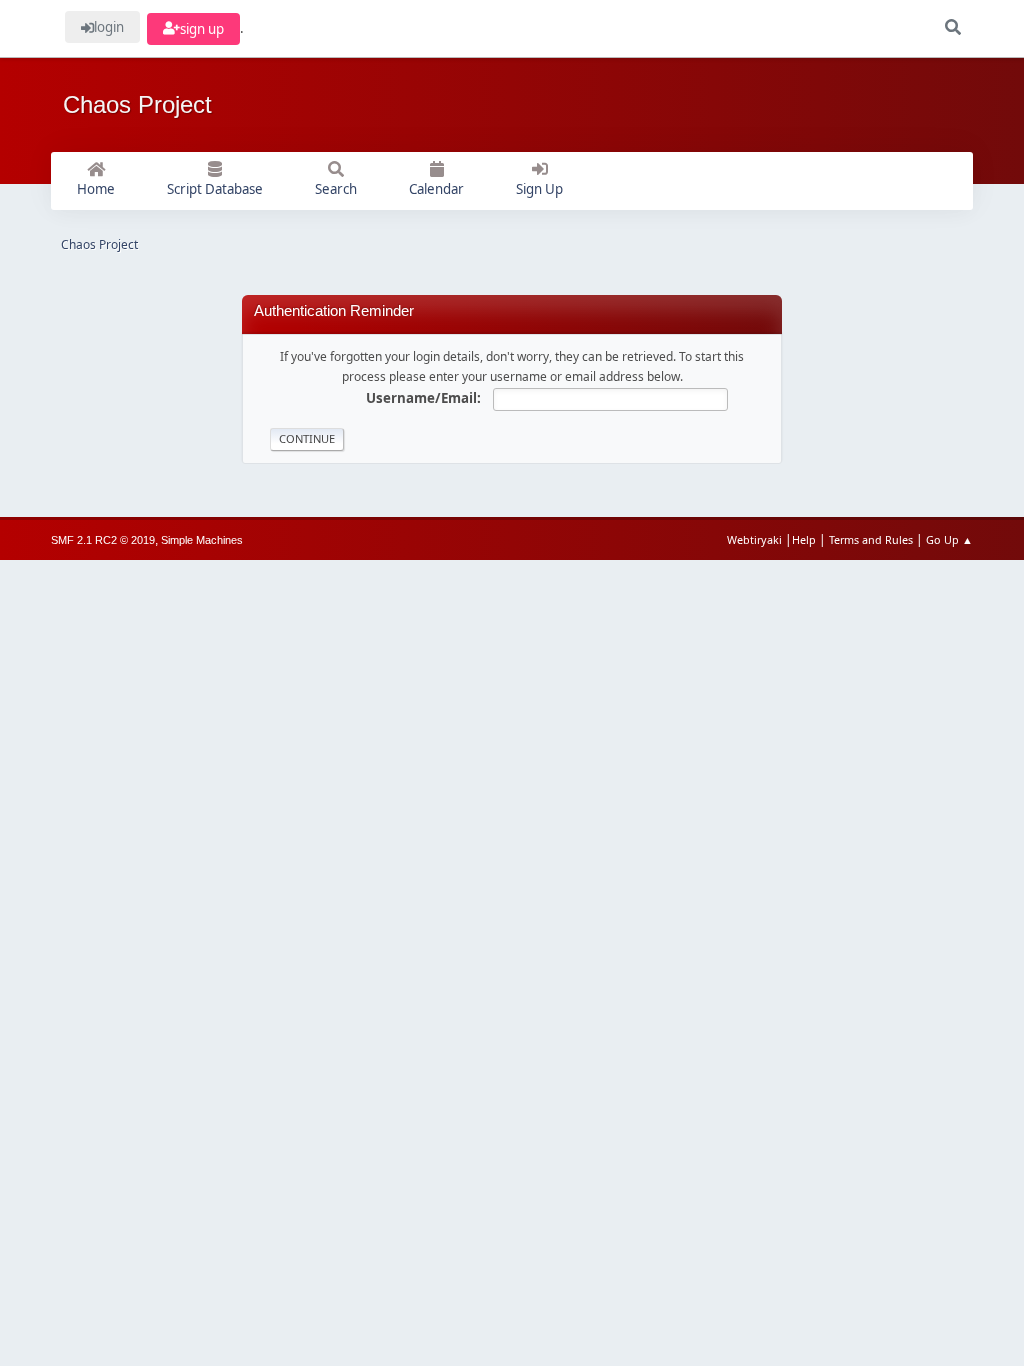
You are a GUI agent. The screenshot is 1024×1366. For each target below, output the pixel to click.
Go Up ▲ (949, 539)
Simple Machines (202, 540)
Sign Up (539, 189)
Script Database (215, 189)
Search (336, 189)
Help (804, 539)
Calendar (436, 189)
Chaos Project (137, 104)
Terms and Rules (871, 539)
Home (96, 189)
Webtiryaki (754, 539)
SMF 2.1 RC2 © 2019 (103, 540)
